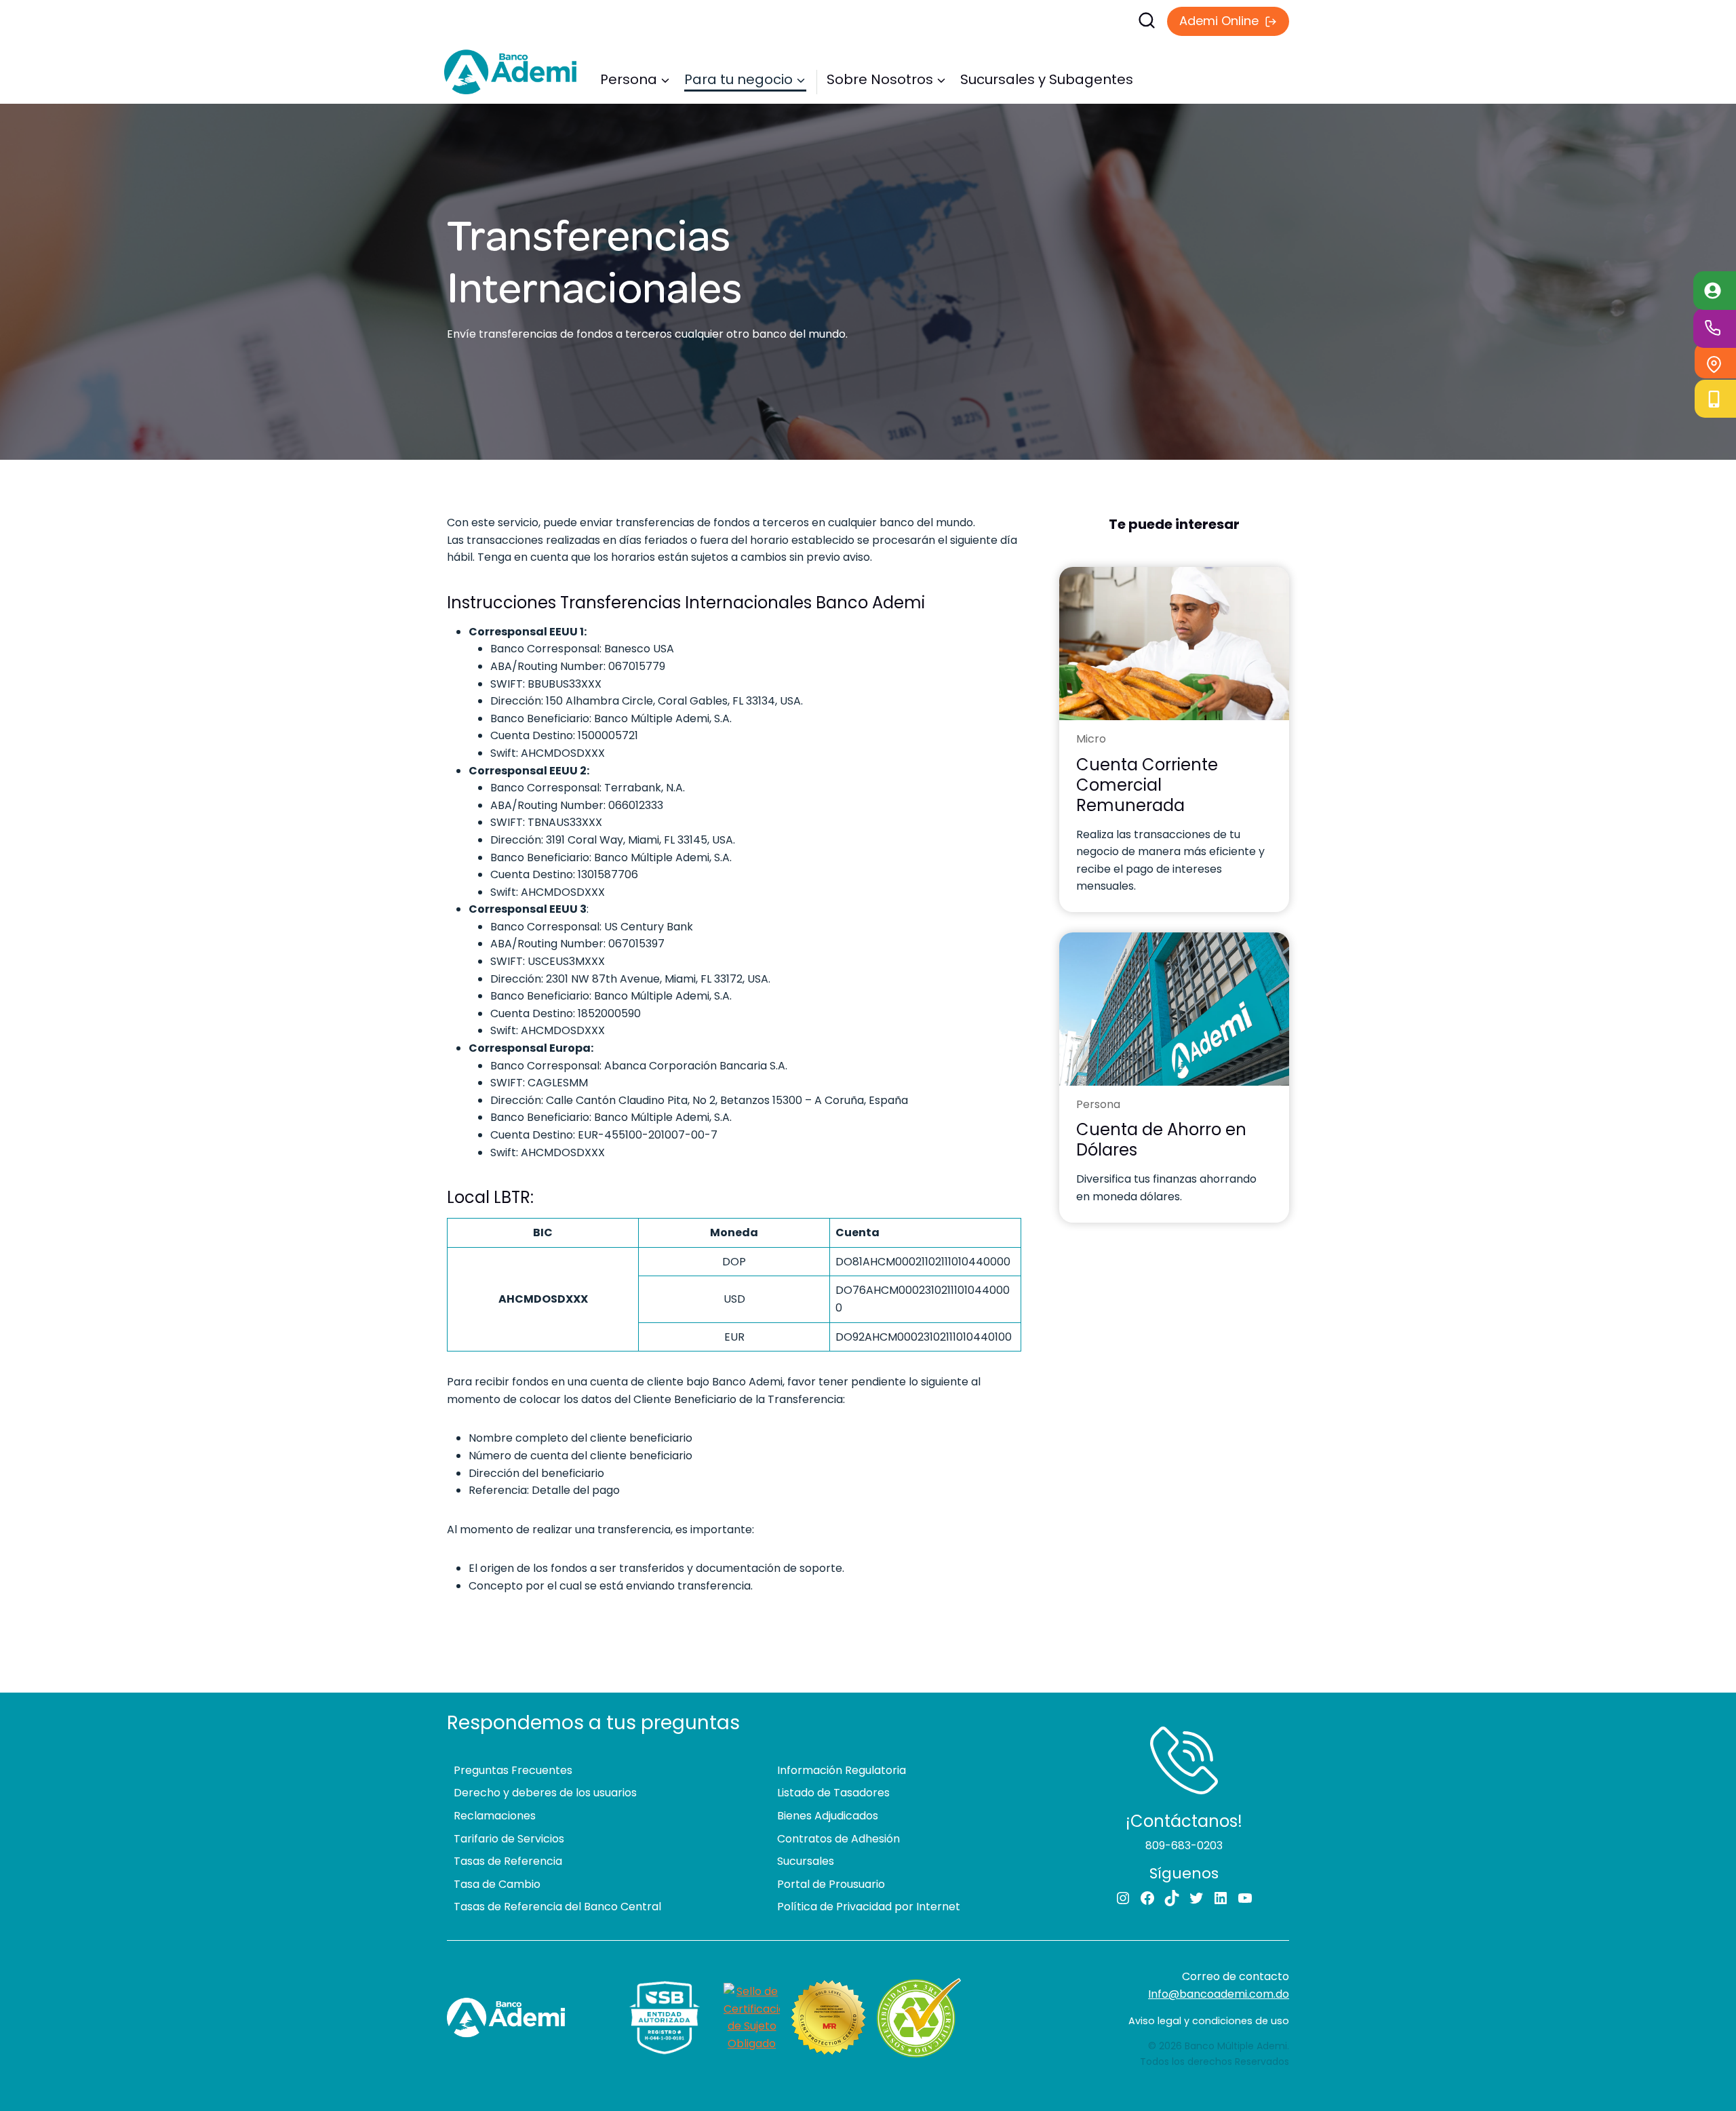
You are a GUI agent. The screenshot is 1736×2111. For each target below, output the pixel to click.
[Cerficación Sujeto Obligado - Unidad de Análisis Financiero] (752, 2017)
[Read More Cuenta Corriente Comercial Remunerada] (1174, 644)
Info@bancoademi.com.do (1219, 1994)
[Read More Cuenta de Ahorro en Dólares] (1174, 1009)
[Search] (993, 20)
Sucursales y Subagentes (1047, 79)
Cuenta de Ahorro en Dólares (1161, 1140)
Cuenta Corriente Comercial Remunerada (1147, 785)
